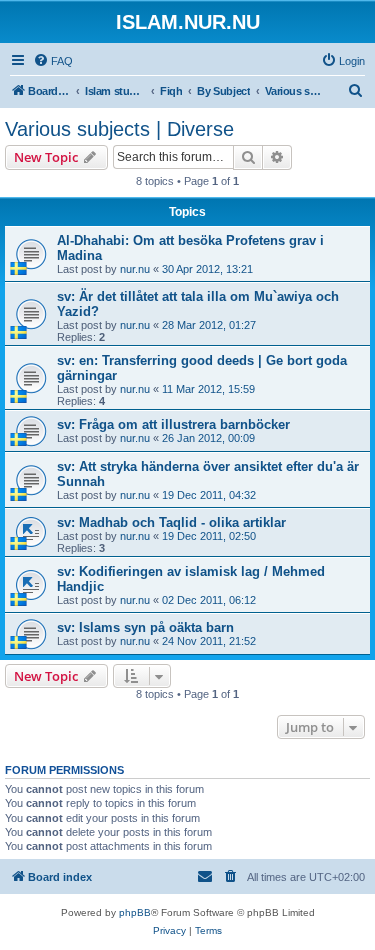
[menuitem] (53, 61)
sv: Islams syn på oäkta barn (145, 627)
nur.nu (135, 269)
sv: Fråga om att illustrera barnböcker (173, 424)
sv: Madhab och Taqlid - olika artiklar (171, 522)
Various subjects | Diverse (119, 129)
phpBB (135, 912)
